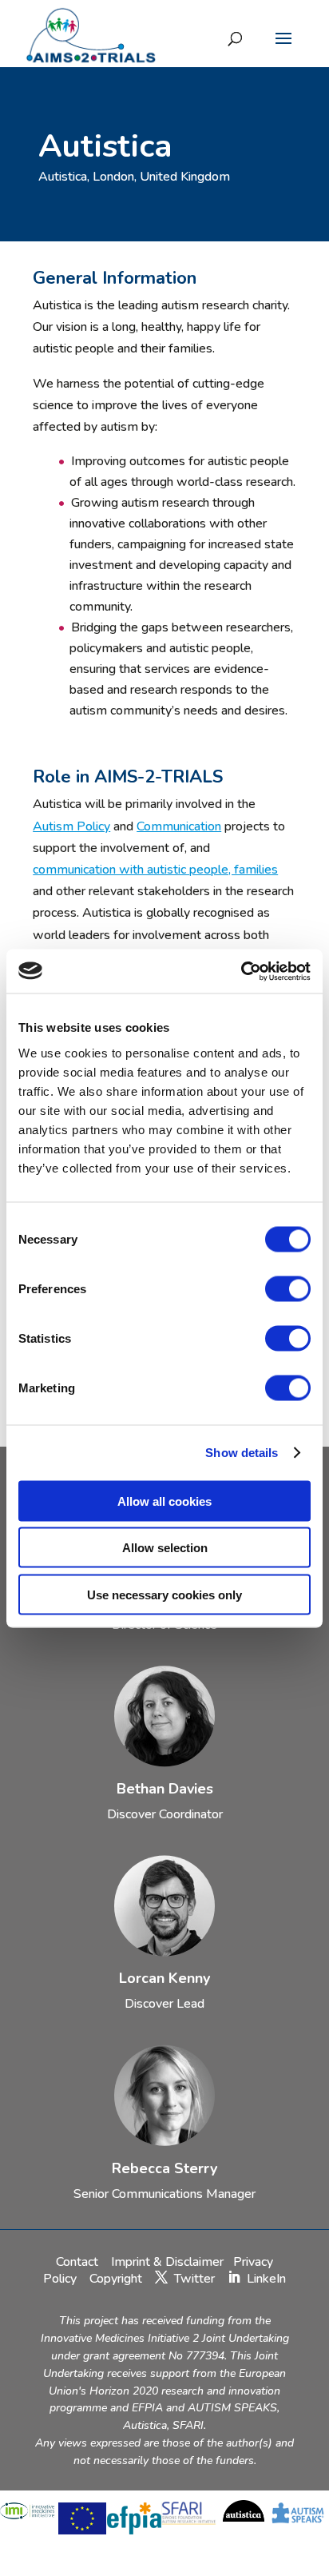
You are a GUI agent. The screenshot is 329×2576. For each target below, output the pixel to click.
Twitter (194, 2279)
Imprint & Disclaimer (167, 2262)
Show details (242, 1453)
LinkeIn (266, 2279)
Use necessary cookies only (164, 1594)
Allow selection (165, 1548)
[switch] (288, 1288)
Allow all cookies (164, 1501)
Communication (179, 826)
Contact (79, 2262)
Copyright (116, 2279)
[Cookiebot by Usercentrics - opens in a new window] (241, 971)
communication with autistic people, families (155, 870)
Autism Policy (71, 826)
